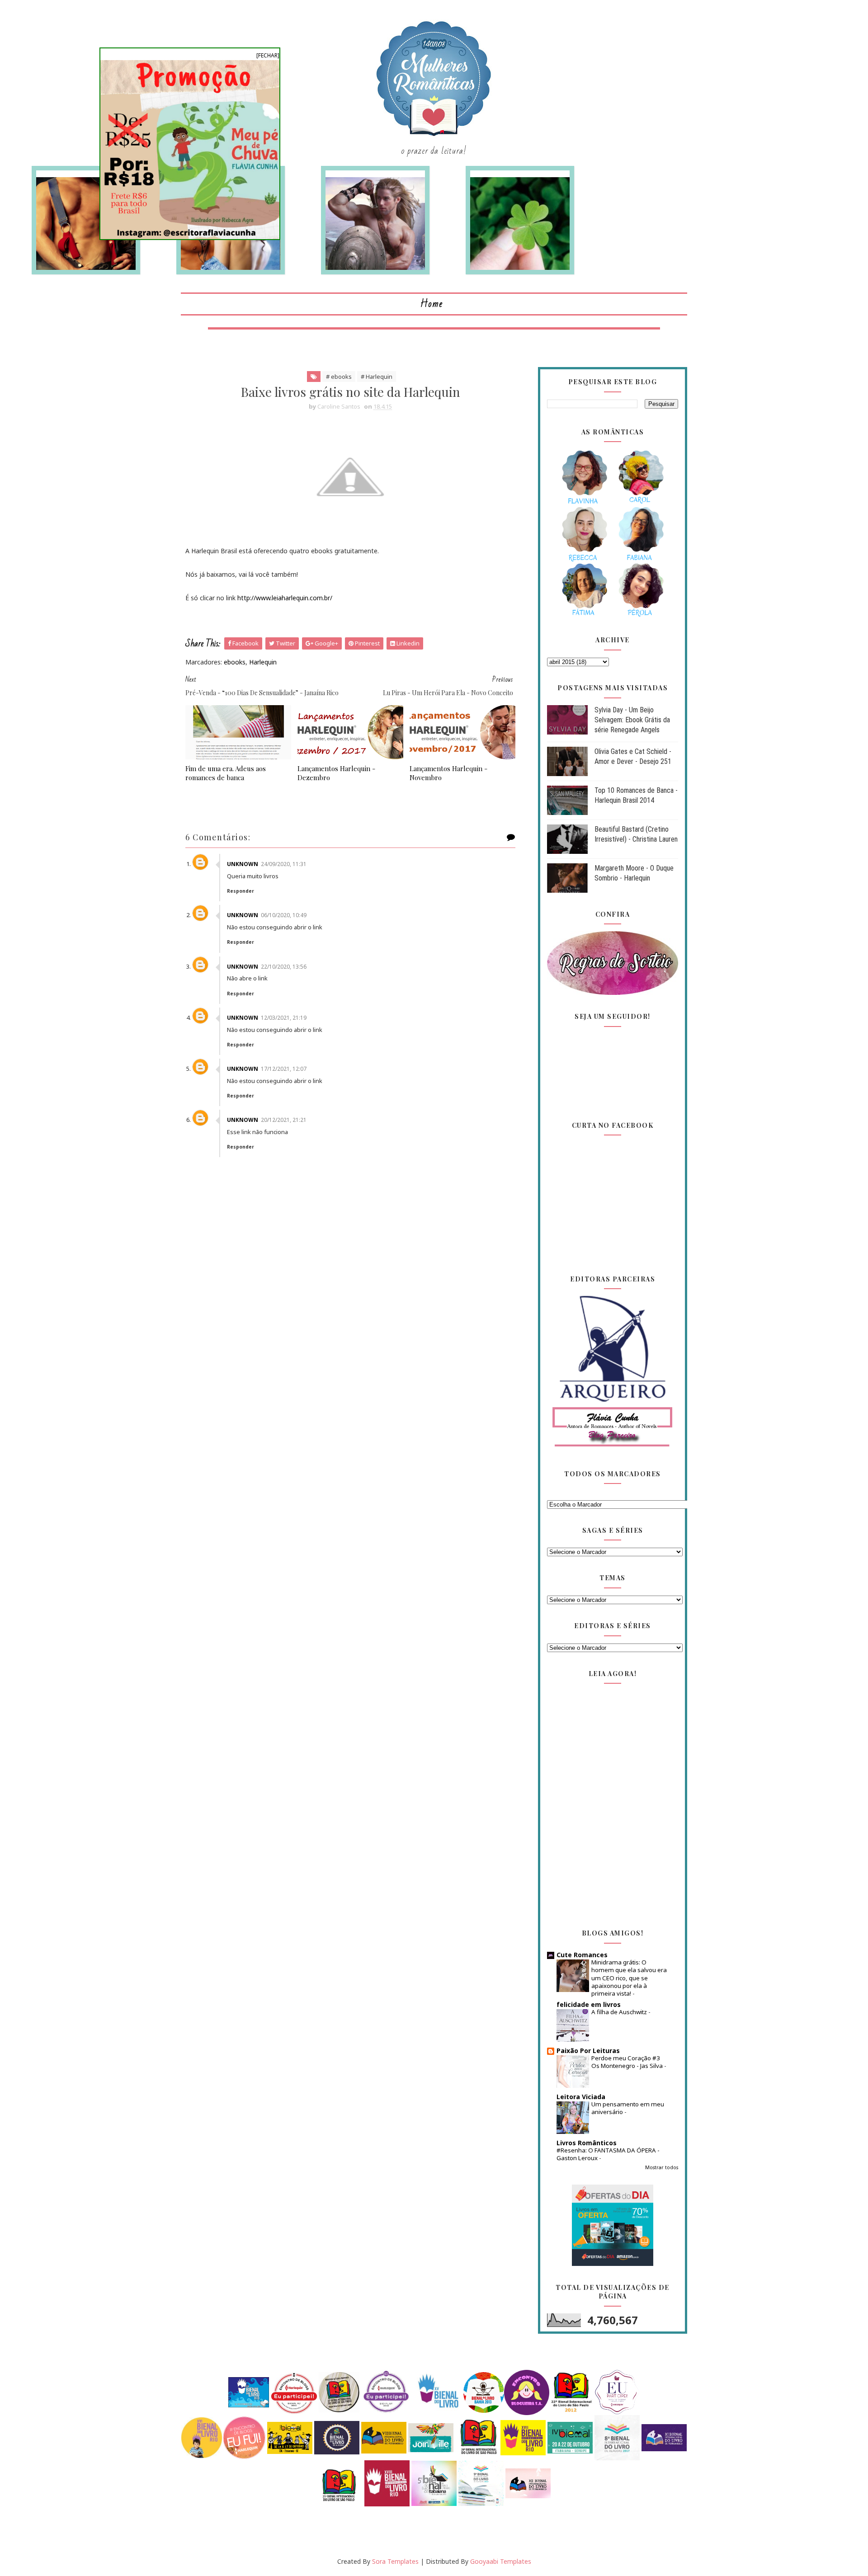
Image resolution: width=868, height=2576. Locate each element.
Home (432, 304)
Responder (241, 891)
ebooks (235, 662)
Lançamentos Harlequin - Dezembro (336, 773)
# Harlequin (377, 377)
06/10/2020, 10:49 (284, 915)
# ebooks (339, 377)
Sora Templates (395, 2561)
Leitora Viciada (581, 2097)
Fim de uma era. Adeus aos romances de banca (226, 773)
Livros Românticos (587, 2143)
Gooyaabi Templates (501, 2561)
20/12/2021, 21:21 (284, 1120)
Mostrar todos (662, 2167)
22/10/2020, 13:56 (284, 967)
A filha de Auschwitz (620, 2012)
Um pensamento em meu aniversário (628, 2108)
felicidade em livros (589, 2004)
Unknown (243, 864)
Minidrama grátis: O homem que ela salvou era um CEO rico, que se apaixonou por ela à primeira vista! (629, 1978)
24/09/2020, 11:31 (284, 864)
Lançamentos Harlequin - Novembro (448, 773)
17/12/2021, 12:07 (284, 1069)
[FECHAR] (268, 55)
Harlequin (263, 662)
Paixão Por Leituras (588, 2051)
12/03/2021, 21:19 (284, 1018)
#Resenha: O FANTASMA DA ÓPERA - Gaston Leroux (608, 2154)
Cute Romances (582, 1955)
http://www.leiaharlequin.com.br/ (285, 598)
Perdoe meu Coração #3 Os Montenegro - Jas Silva (628, 2062)
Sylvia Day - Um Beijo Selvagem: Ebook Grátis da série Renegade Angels (632, 720)
